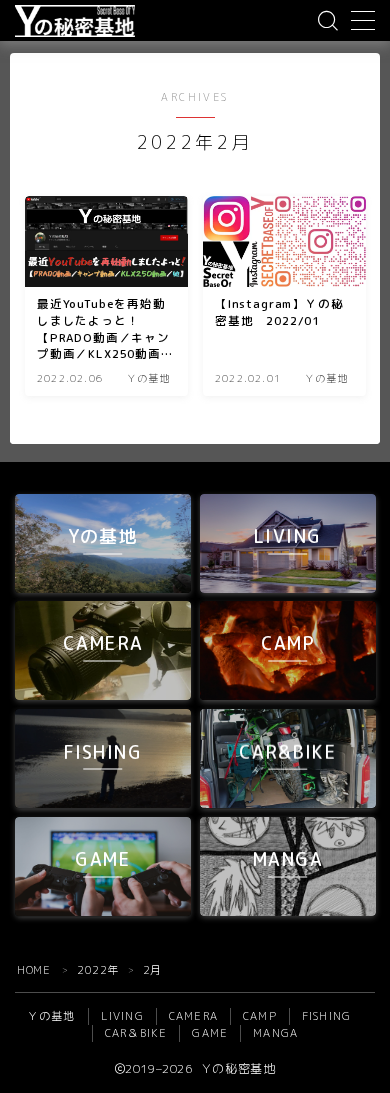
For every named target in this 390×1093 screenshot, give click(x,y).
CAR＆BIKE (136, 1033)
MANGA (275, 1033)
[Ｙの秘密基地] (75, 21)
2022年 (98, 970)
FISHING (326, 1016)
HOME (33, 970)
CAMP (260, 1016)
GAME (210, 1033)
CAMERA (193, 1016)
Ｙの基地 (51, 1016)
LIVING (122, 1016)
